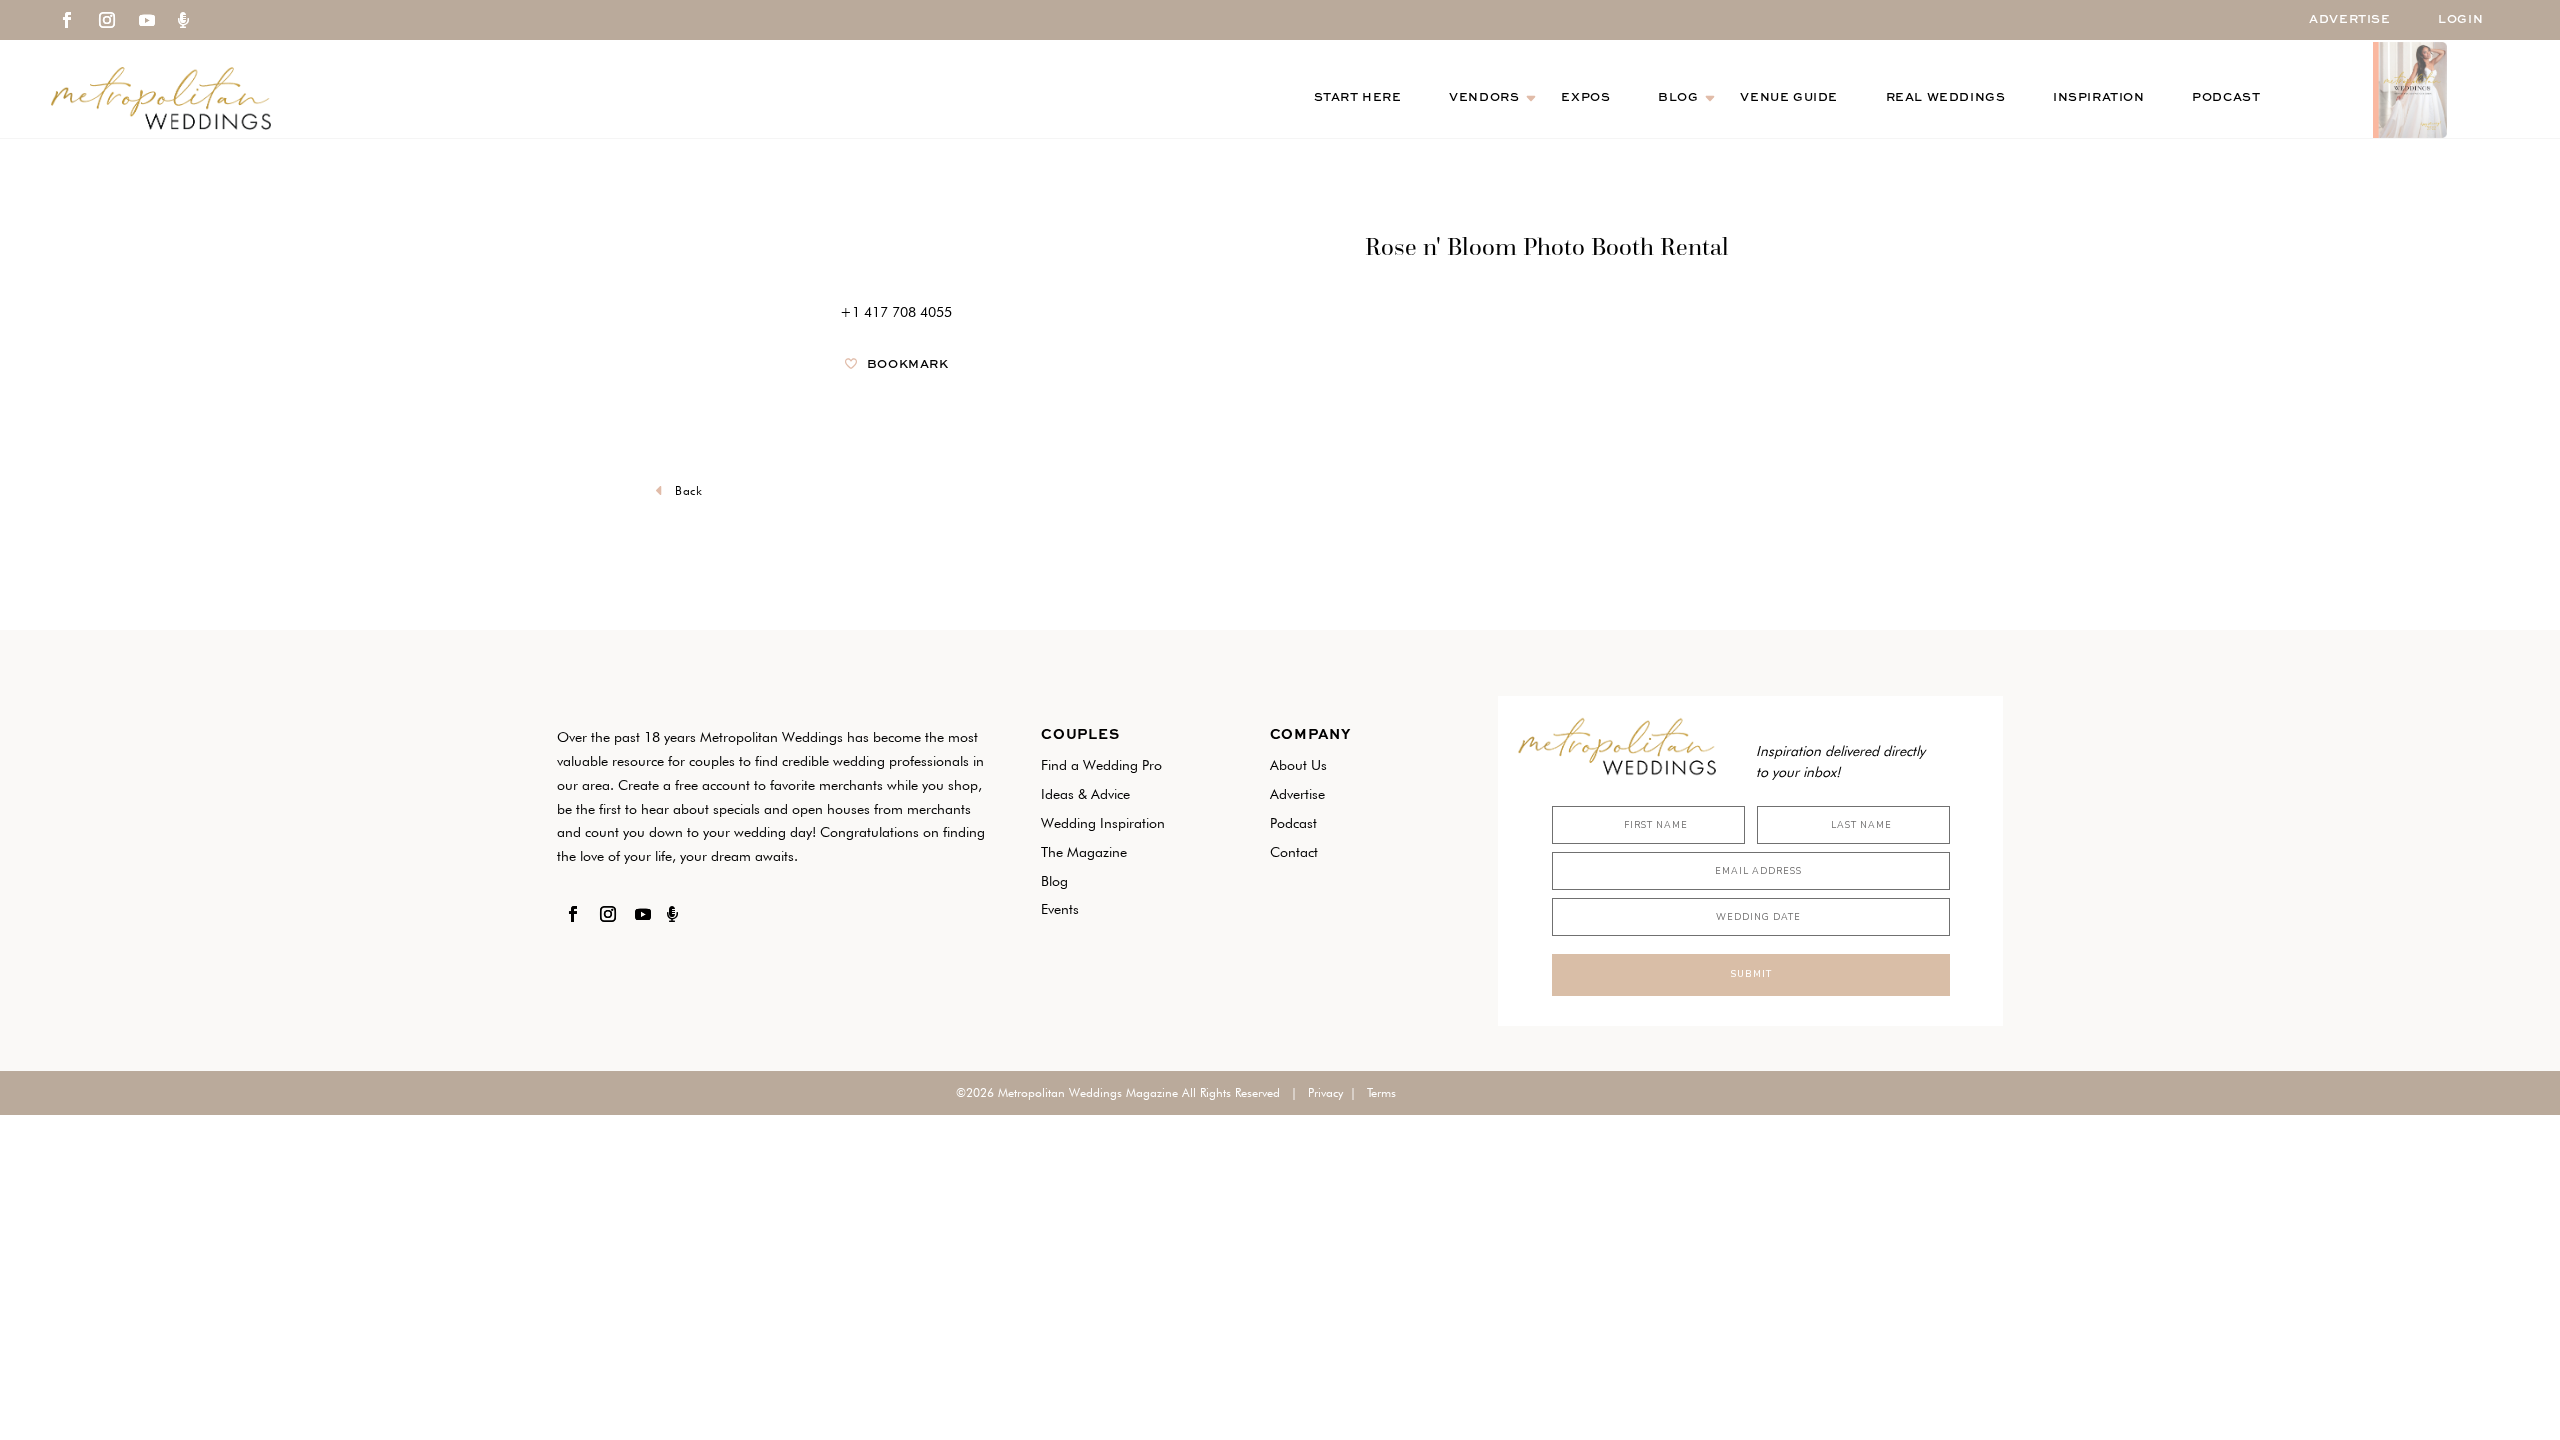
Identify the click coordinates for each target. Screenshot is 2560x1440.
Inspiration (2099, 98)
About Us (1298, 765)
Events (1060, 909)
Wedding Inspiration (1103, 823)
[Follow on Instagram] (107, 20)
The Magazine (1084, 852)
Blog (1678, 98)
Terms (1381, 1092)
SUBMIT (1751, 974)
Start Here (1358, 98)
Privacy (1325, 1092)
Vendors (1484, 98)
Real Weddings (1946, 98)
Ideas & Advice (1085, 794)
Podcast (2226, 98)
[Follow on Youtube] (147, 20)
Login (2460, 20)
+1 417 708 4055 (896, 312)
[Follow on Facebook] (67, 20)
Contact (1294, 852)
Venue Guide (1789, 98)
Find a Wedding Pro (1101, 765)
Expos (1585, 98)
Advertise (2349, 20)
